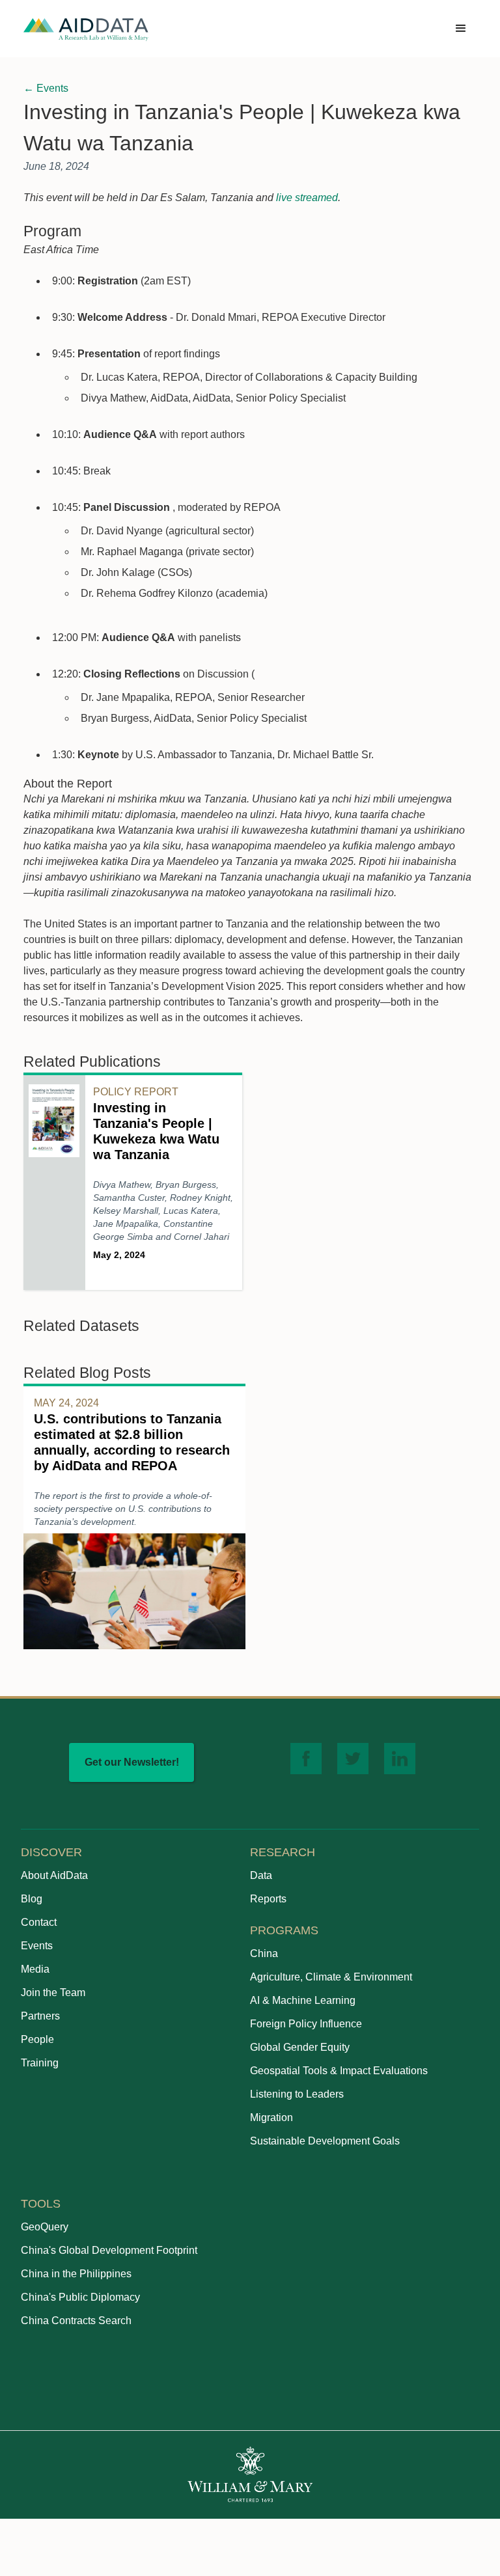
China (264, 1953)
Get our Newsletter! (132, 1762)
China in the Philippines (76, 2274)
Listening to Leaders (297, 2094)
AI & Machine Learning (303, 2000)
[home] (86, 29)
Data (261, 1875)
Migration (271, 2117)
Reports (268, 1899)
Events (37, 1946)
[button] (461, 29)
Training (40, 2063)
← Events (46, 88)
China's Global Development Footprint (109, 2250)
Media (35, 1969)
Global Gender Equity (300, 2047)
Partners (40, 2016)
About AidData (54, 1875)
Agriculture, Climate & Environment (331, 1977)
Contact (39, 1922)
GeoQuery (45, 2227)
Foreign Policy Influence (306, 2024)
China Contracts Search (76, 2321)
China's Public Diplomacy (80, 2297)
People (37, 2039)
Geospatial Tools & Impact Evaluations (339, 2071)
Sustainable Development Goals (325, 2141)
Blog (32, 1899)
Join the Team (53, 1993)
